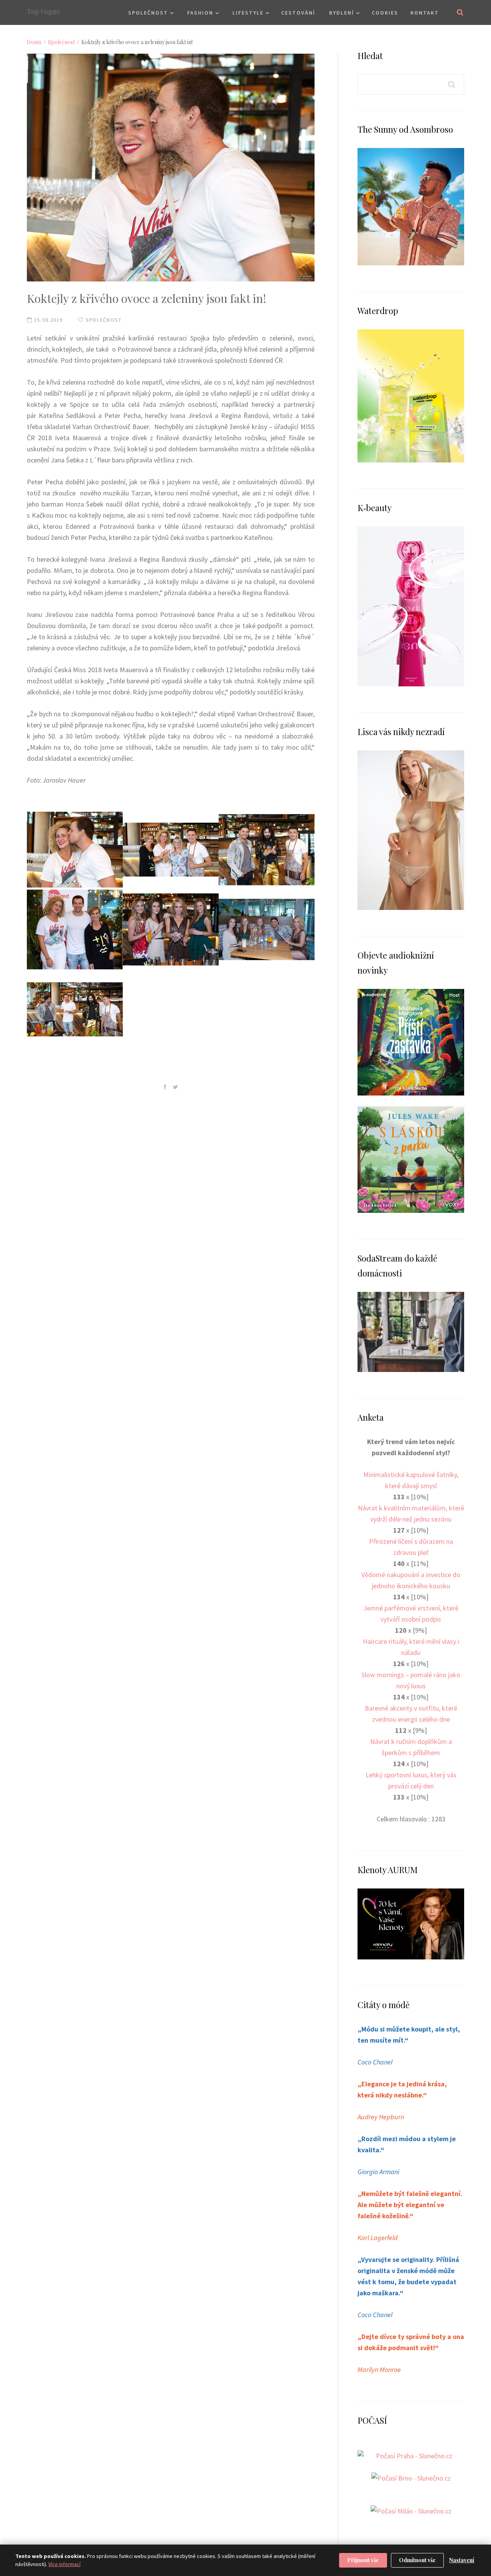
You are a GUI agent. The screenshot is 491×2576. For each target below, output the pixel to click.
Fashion (200, 13)
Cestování (298, 13)
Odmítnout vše (417, 2560)
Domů (34, 42)
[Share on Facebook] (165, 1087)
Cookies (385, 13)
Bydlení (342, 13)
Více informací (64, 2564)
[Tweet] (175, 1087)
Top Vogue (44, 12)
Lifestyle (248, 13)
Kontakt (425, 13)
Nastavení (462, 2560)
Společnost (148, 13)
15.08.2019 (47, 320)
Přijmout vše (363, 2560)
